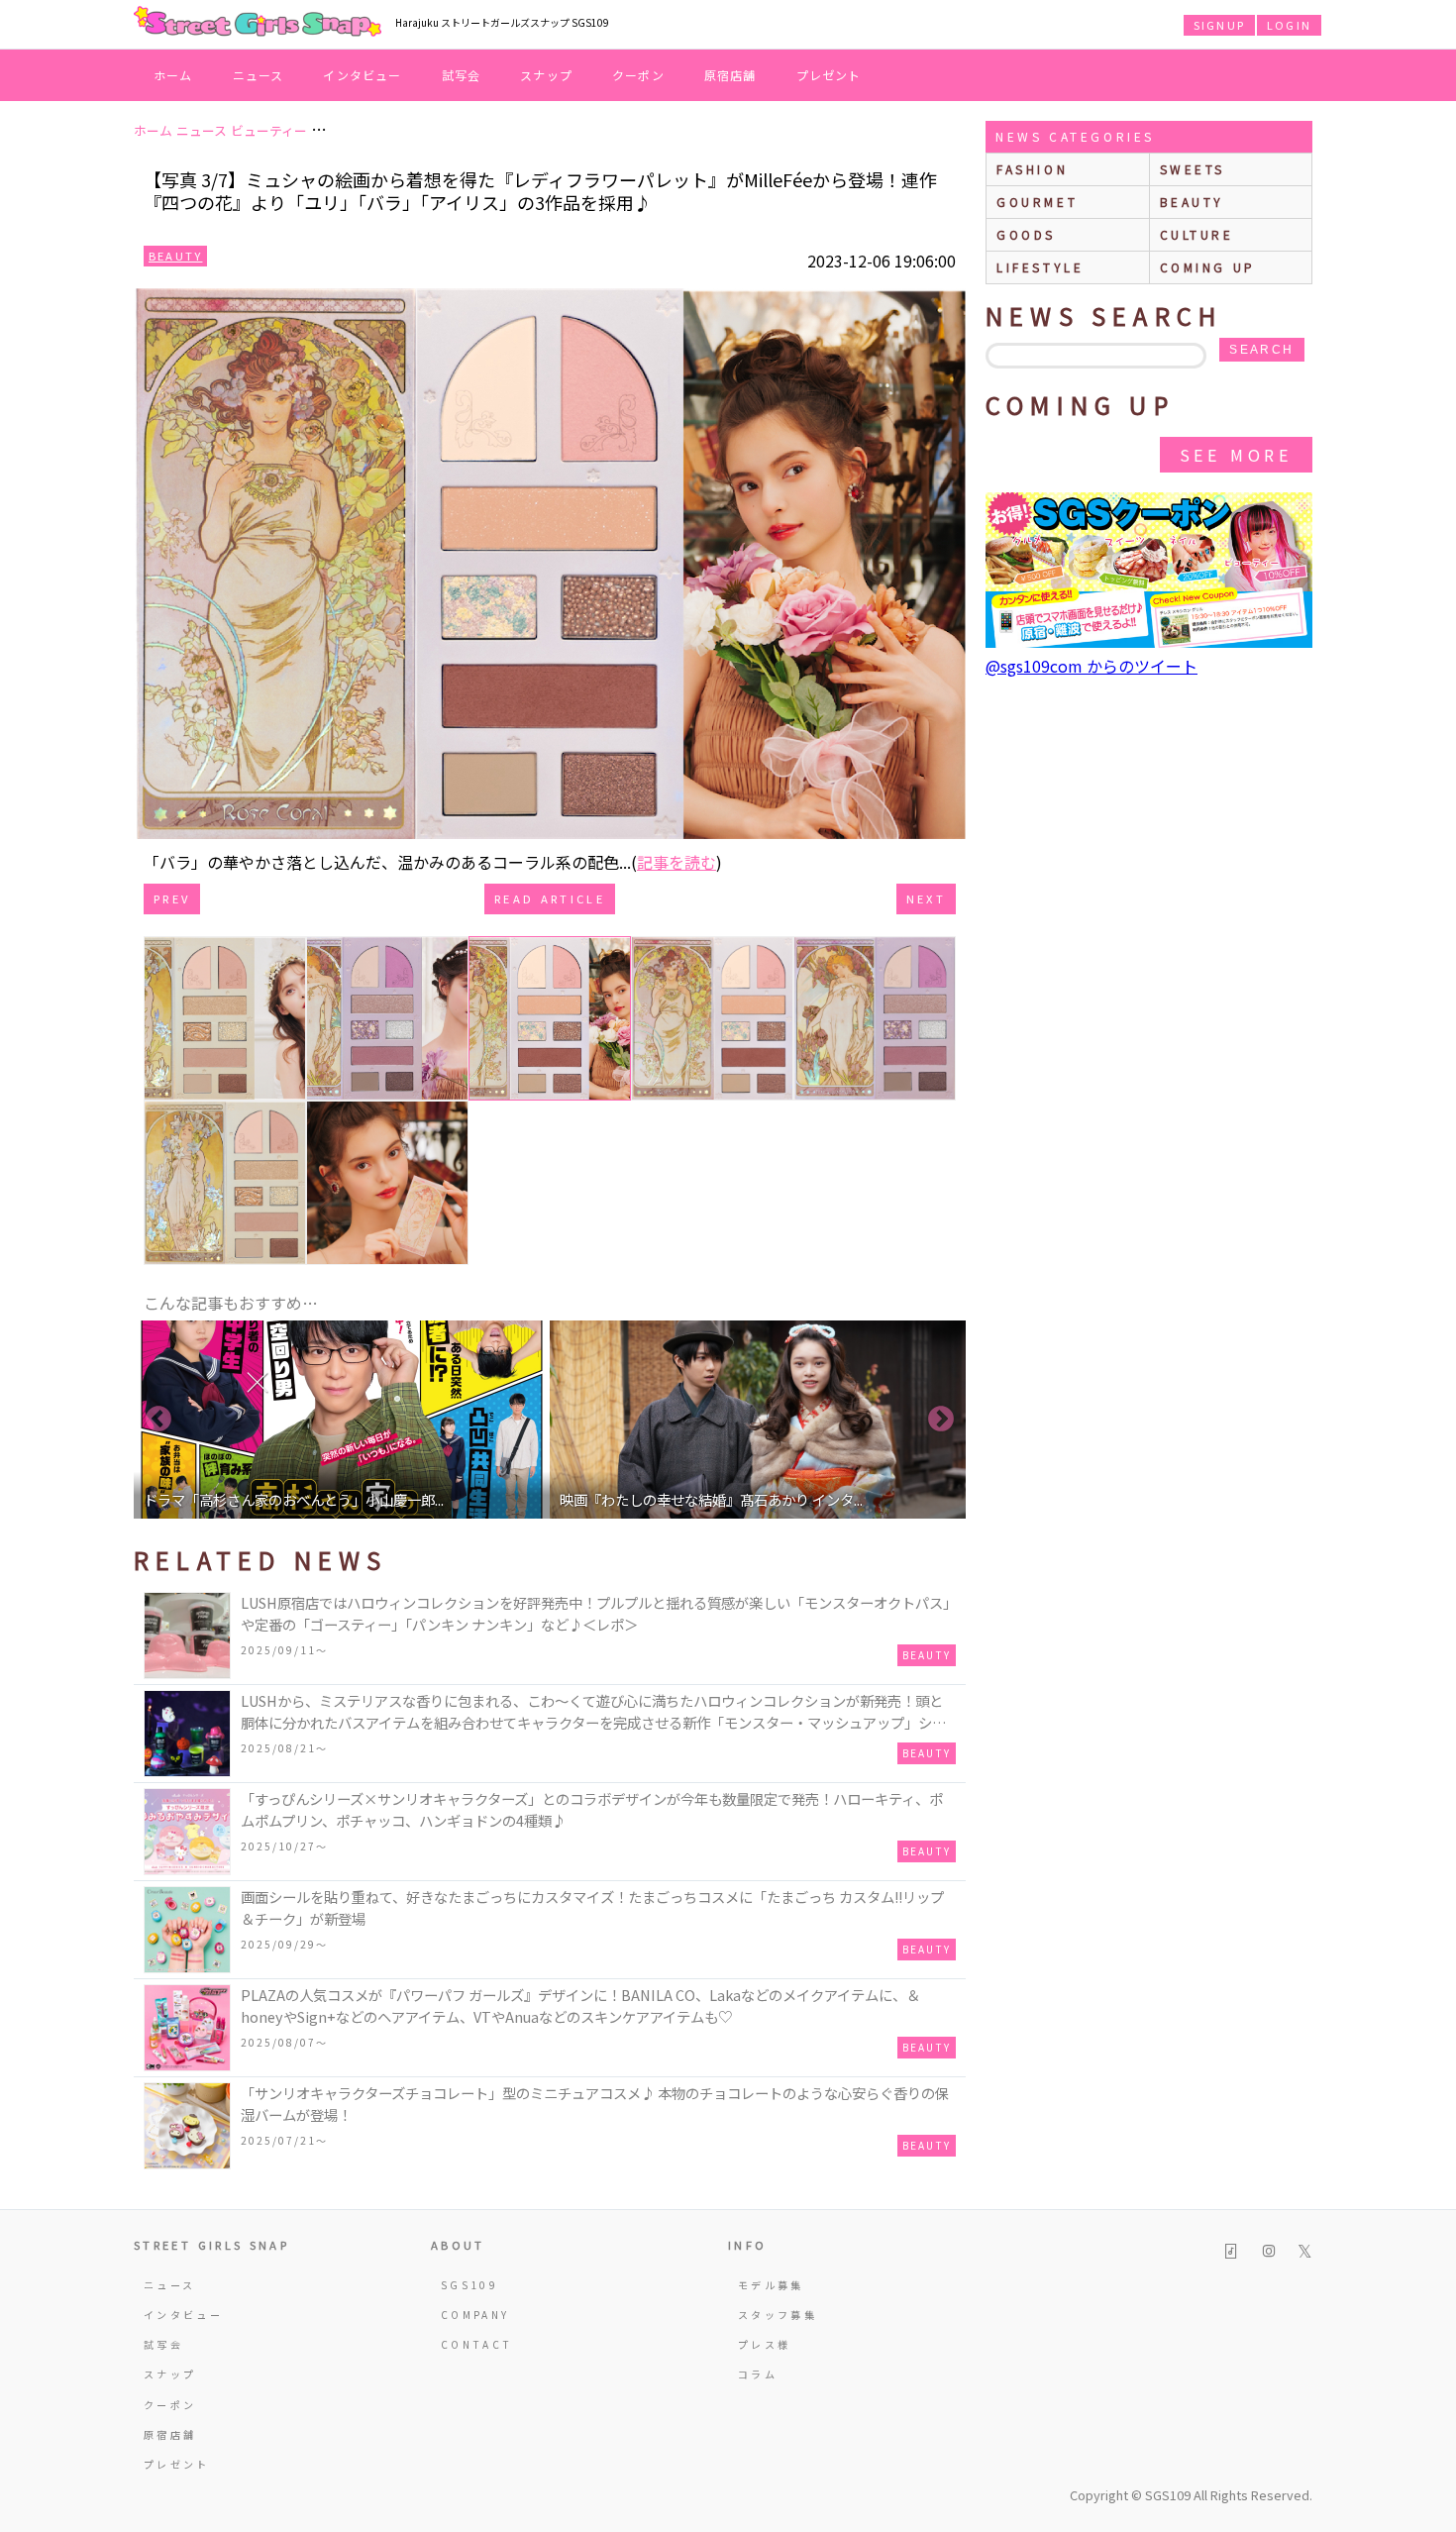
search (1261, 350)
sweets (1193, 169)
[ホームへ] (258, 23)
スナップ (546, 75)
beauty (1193, 202)
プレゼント (829, 75)
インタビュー (362, 75)
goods (1026, 234)
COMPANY (475, 2315)
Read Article (550, 898)
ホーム (173, 75)
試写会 (462, 75)
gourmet (1037, 202)
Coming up (1208, 267)
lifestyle (1040, 267)
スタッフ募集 (778, 2315)
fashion (1032, 169)
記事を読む (676, 862)
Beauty (175, 256)
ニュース (259, 75)
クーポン (638, 75)
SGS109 (469, 2285)
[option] (342, 1420)
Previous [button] (158, 1420)
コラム (758, 2374)
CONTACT (477, 2344)
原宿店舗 (730, 75)
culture (1197, 234)
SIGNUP (1219, 25)
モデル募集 (771, 2285)
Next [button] (941, 1420)
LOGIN (1289, 25)
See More (1236, 455)
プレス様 (764, 2344)
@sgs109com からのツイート (1092, 666)
